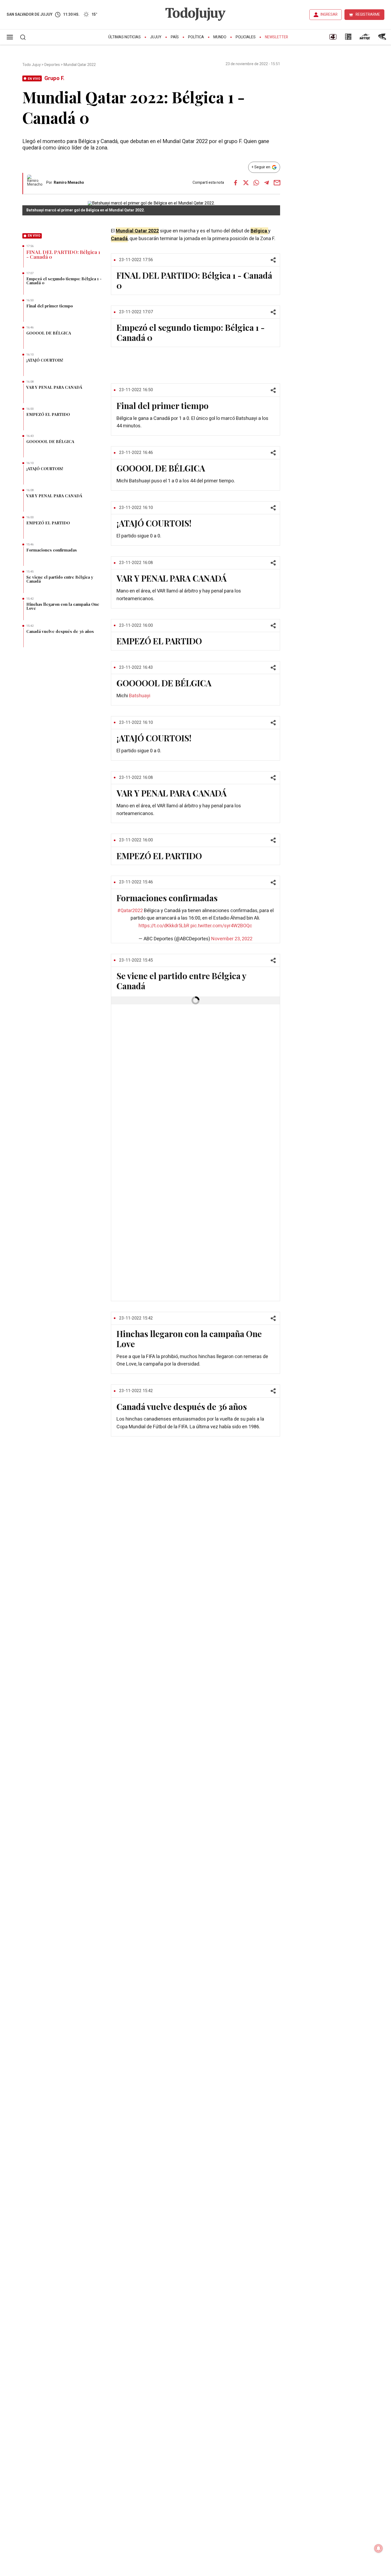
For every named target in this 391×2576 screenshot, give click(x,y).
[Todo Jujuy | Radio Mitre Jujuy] (365, 39)
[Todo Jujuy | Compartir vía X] (246, 183)
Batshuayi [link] (140, 696)
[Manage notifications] (378, 2548)
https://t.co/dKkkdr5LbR (164, 926)
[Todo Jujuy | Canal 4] (333, 39)
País (175, 37)
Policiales (246, 37)
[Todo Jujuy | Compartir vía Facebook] (235, 183)
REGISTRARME (368, 14)
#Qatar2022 (130, 911)
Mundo (220, 37)
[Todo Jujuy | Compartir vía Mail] (277, 183)
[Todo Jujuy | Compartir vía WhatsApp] (256, 183)
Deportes (52, 65)
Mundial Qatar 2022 (80, 65)
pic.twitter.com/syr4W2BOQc (221, 926)
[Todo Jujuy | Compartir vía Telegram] (267, 183)
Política (196, 37)
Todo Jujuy (32, 65)
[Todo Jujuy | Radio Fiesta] (383, 39)
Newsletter (276, 37)
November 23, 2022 (232, 939)
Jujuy (156, 37)
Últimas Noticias (124, 37)
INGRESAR (329, 14)
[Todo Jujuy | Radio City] (348, 39)
